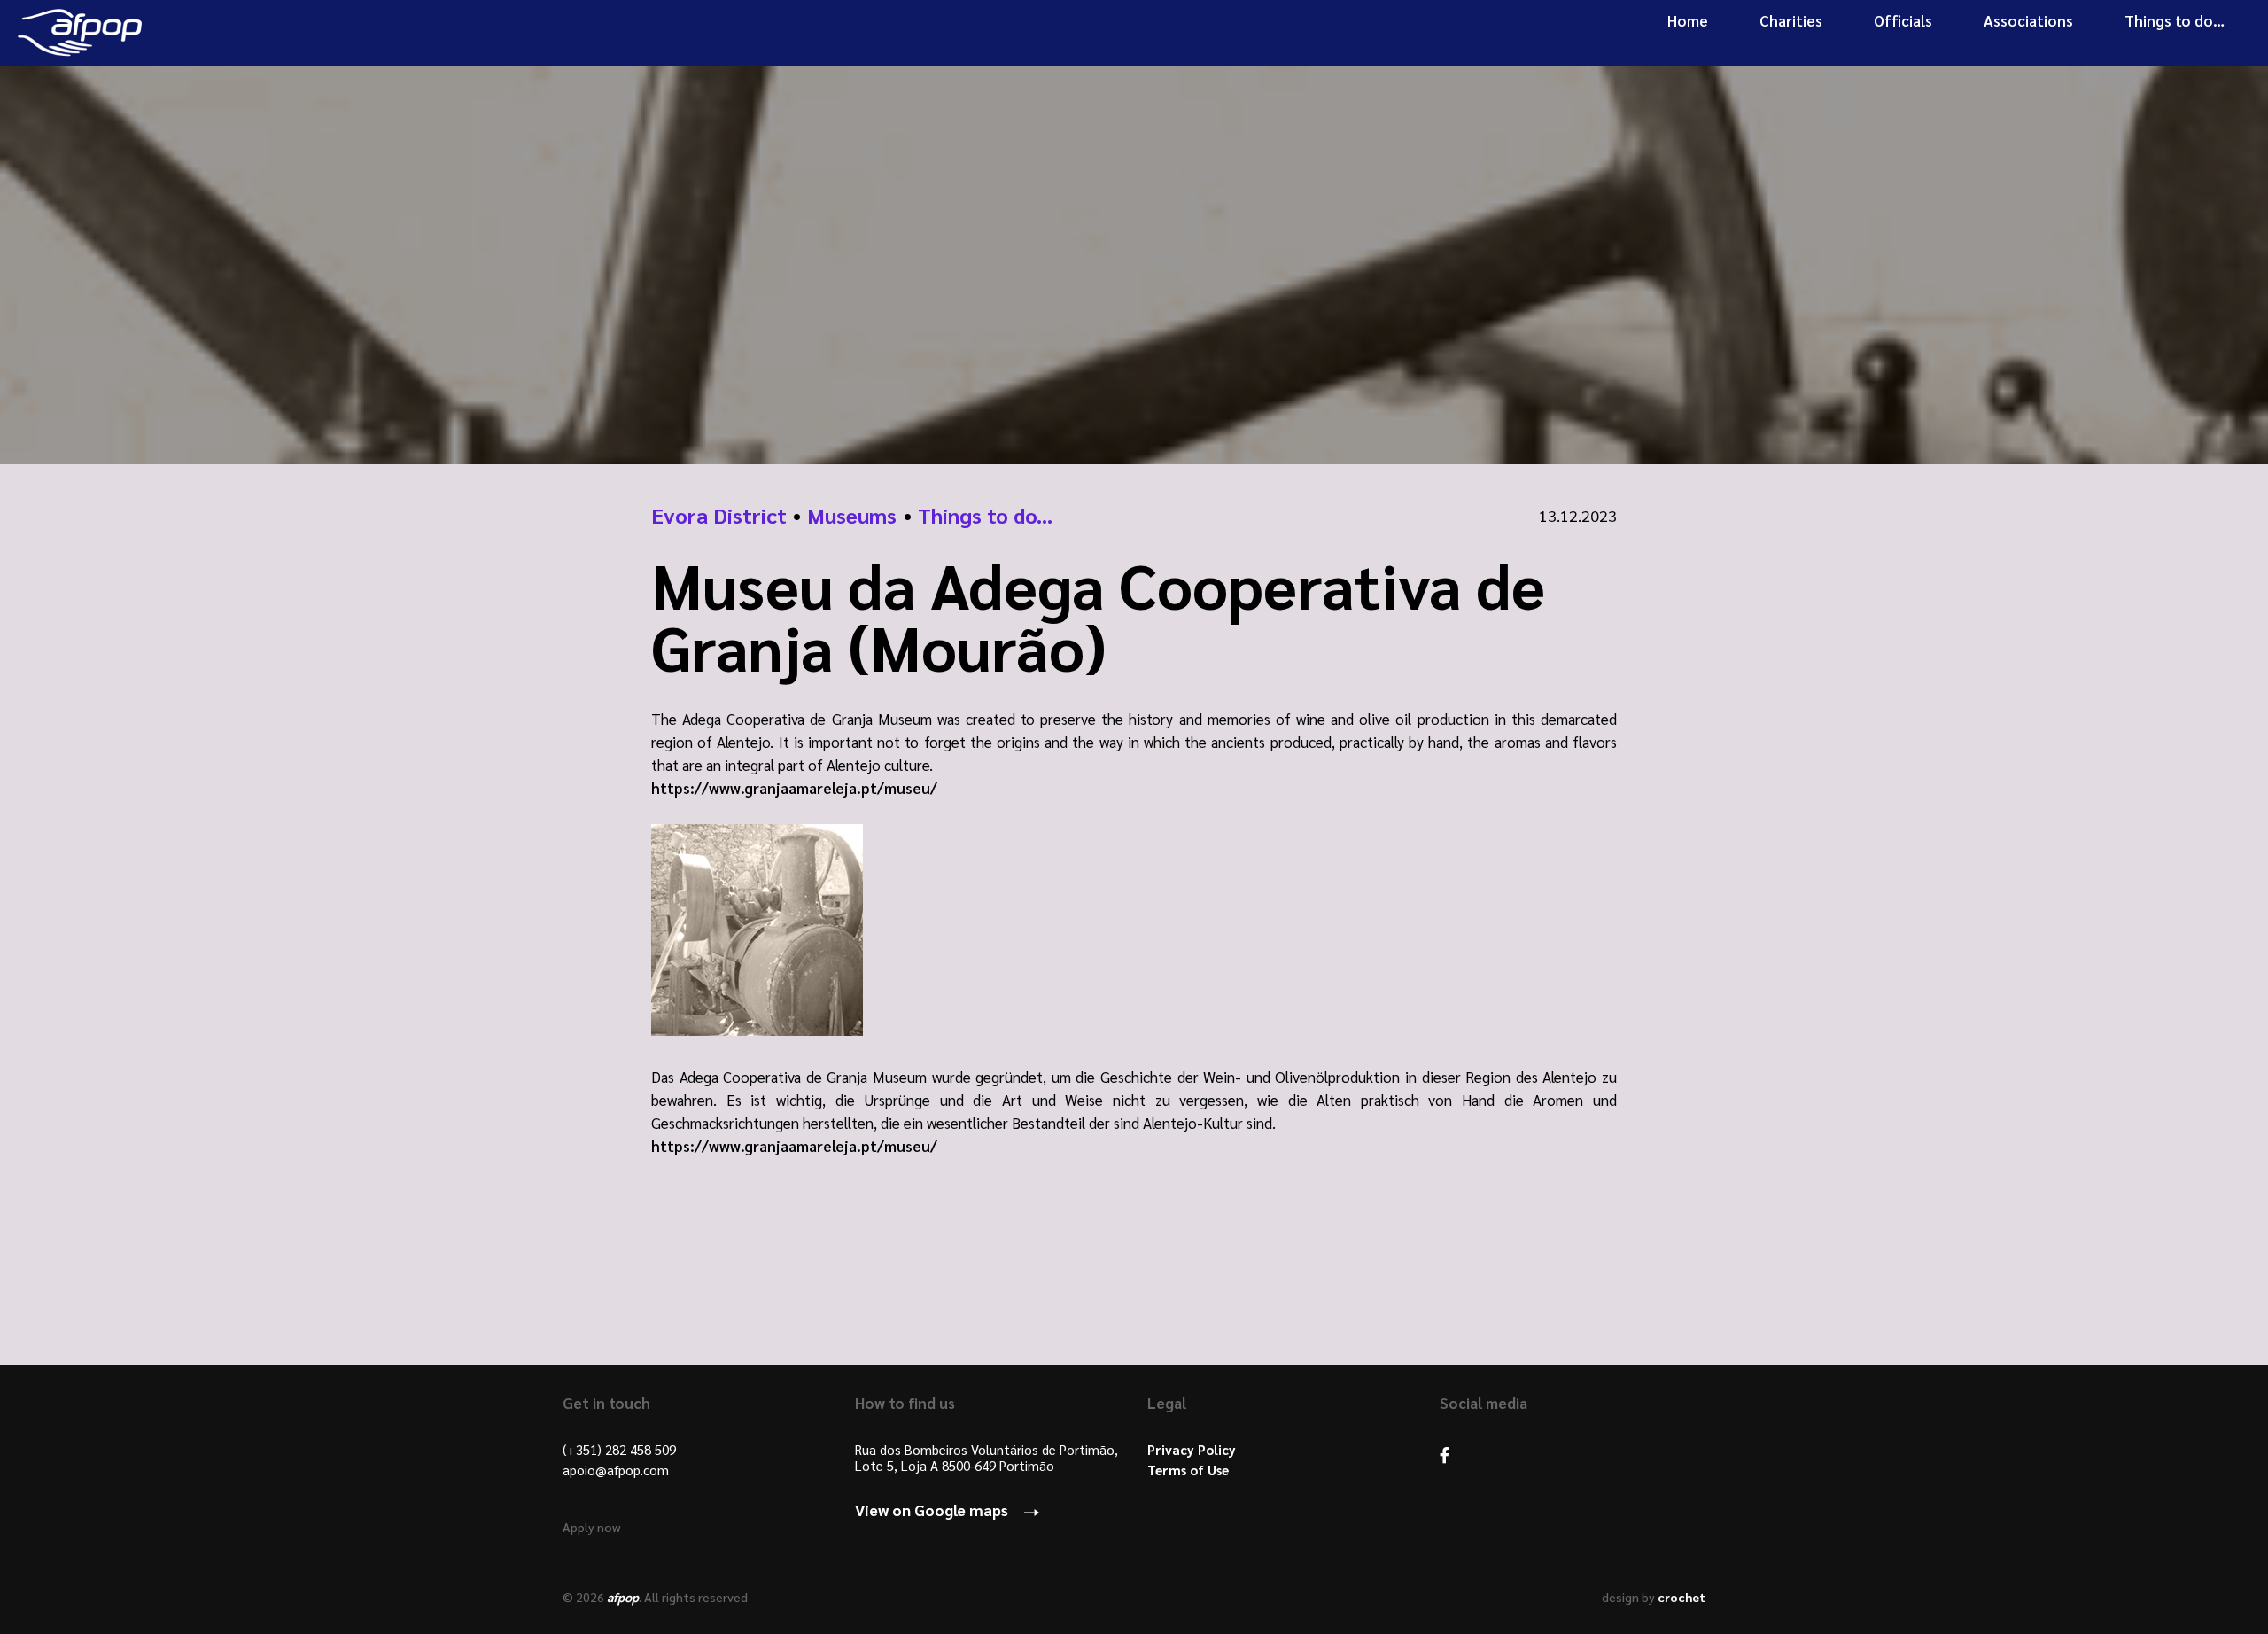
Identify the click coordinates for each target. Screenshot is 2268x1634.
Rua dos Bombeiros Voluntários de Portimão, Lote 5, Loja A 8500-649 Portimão (986, 1458)
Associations (2028, 20)
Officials (1903, 20)
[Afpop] (80, 33)
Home (1688, 20)
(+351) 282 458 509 (619, 1450)
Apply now (592, 1527)
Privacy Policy (1192, 1450)
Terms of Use (1188, 1470)
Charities (1791, 20)
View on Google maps (932, 1510)
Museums (852, 515)
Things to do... (985, 515)
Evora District (719, 515)
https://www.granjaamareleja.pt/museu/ (794, 788)
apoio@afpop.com (616, 1470)
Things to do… (2175, 20)
